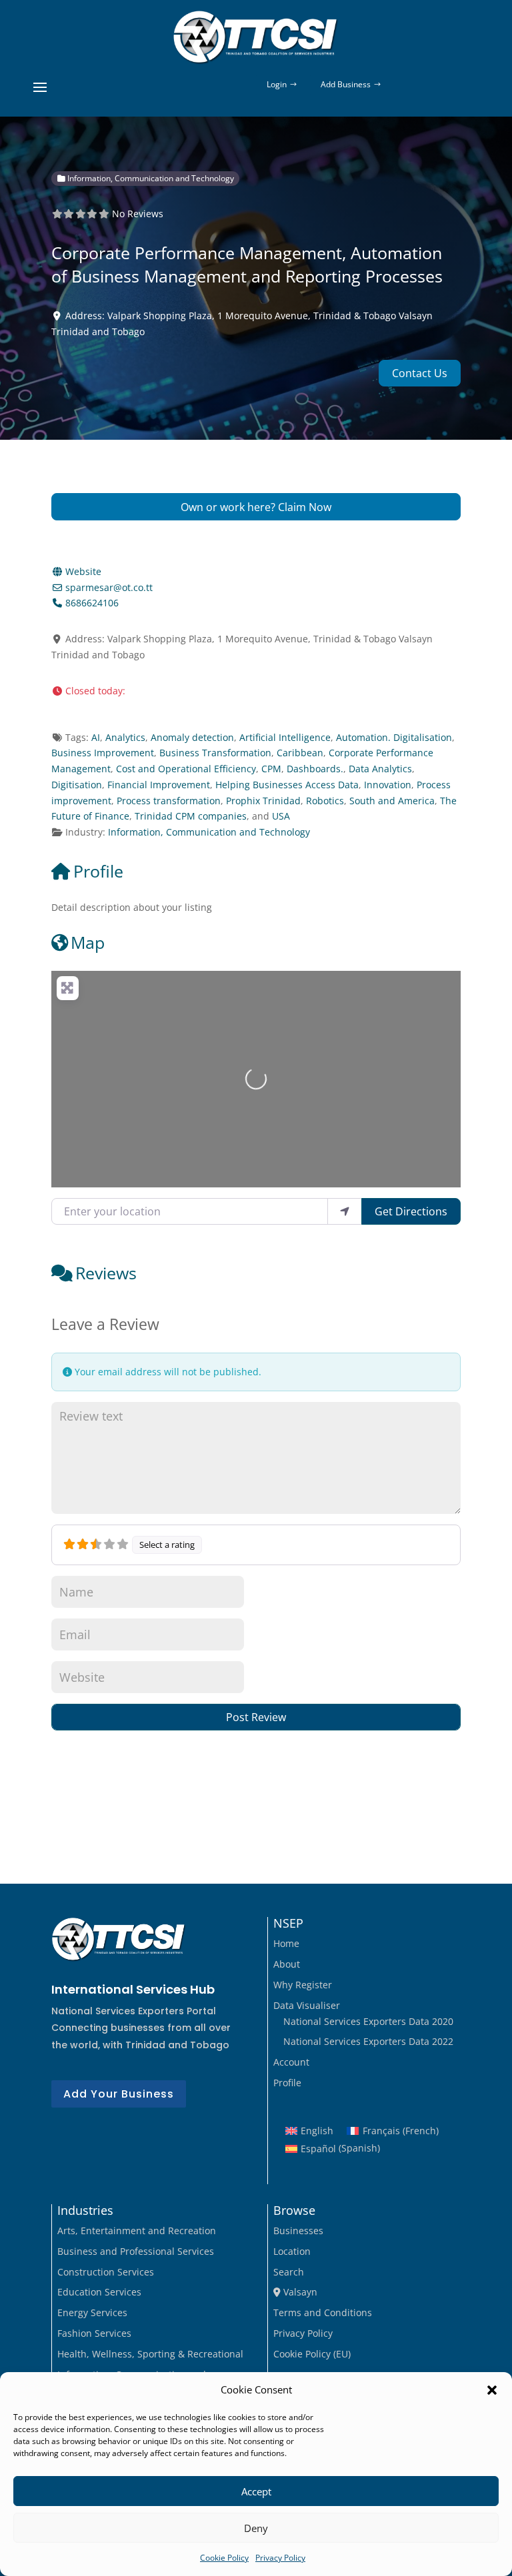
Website (83, 571)
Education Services (99, 2292)
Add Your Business (119, 2094)
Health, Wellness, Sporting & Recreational (150, 2354)
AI (96, 737)
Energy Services (92, 2312)
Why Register (303, 1985)
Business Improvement (103, 753)
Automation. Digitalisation (394, 737)
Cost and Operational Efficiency (186, 769)
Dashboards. (315, 769)
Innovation (388, 785)
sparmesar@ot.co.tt (109, 587)
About (287, 1964)
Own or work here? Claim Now (256, 507)
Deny (256, 2528)
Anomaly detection (192, 737)
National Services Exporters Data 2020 (368, 2021)
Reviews (106, 1273)
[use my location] (345, 1211)
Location (292, 2251)
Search (289, 2272)
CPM (271, 769)
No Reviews (138, 214)
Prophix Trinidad (263, 801)
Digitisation (77, 785)
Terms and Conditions (323, 2312)
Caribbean (300, 753)
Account (291, 2062)
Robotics (325, 801)
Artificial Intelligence (285, 737)
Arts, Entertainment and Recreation (137, 2231)
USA (281, 816)
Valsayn (299, 2292)
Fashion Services (94, 2333)
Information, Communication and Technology (150, 178)
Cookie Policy (224, 2558)
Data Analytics (380, 769)
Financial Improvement (159, 785)
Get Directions (411, 1211)
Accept (256, 2491)
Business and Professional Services (136, 2251)
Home (286, 1943)
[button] (492, 2390)
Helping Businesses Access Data (287, 785)
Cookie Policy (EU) (312, 2354)
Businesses (298, 2231)
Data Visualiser (307, 2005)
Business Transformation (215, 753)
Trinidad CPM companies (191, 816)
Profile (98, 871)
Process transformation (169, 801)
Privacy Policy (280, 2558)
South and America (392, 801)
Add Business (346, 84)
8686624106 (92, 603)
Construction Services (106, 2272)
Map (88, 942)
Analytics (125, 737)
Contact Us (420, 373)
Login (277, 84)
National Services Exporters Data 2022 (368, 2041)
